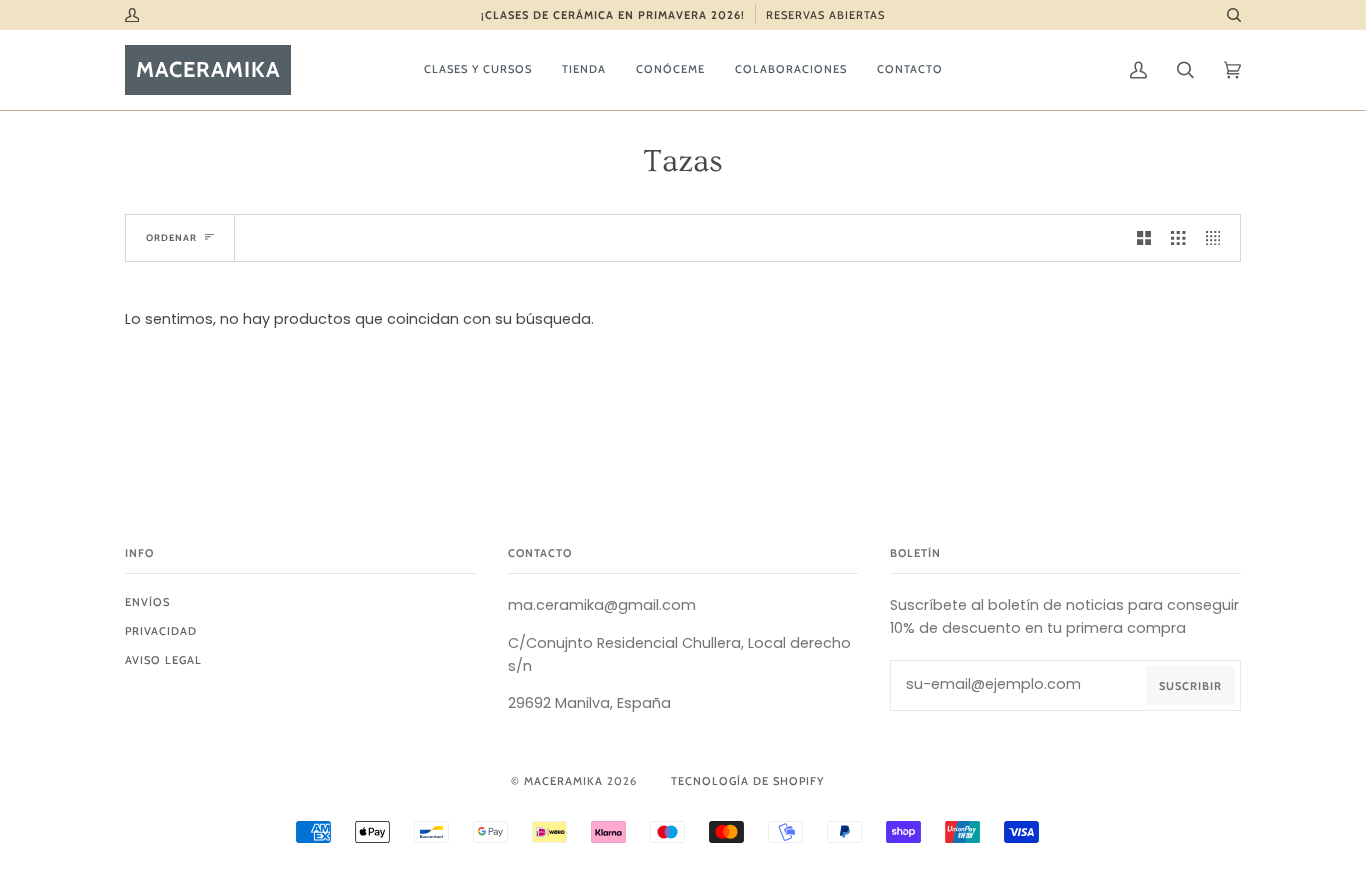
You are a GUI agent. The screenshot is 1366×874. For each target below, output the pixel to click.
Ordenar (171, 237)
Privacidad (161, 631)
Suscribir (1190, 686)
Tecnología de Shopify (747, 781)
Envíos (147, 602)
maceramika (563, 781)
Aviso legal (163, 660)
